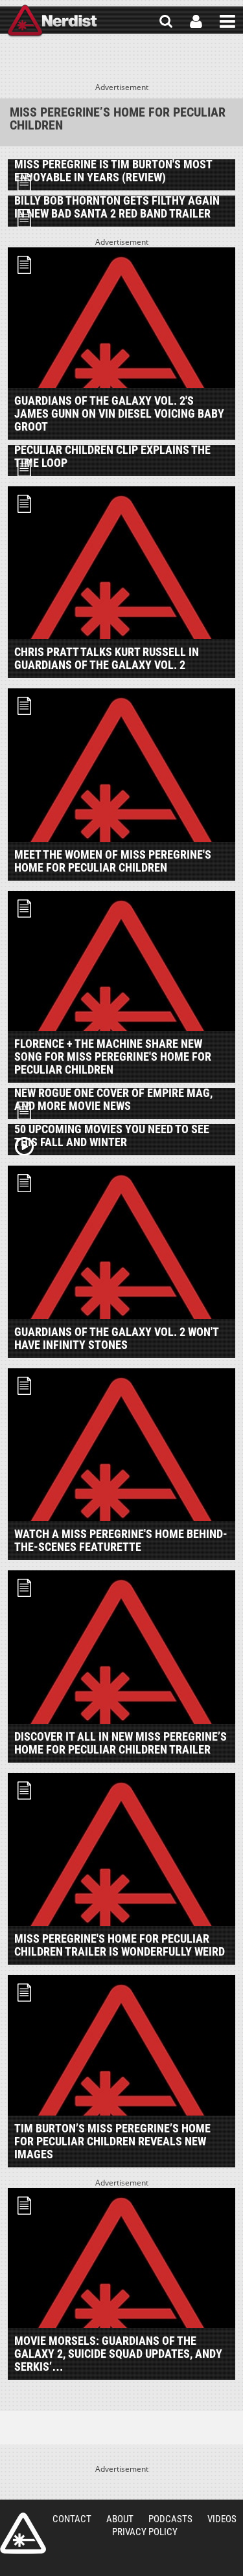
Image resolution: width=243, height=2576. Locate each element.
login (196, 21)
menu (227, 21)
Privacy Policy (145, 2532)
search (166, 21)
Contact (72, 2519)
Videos (222, 2519)
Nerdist (52, 21)
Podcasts (170, 2519)
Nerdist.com (23, 2533)
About (120, 2519)
